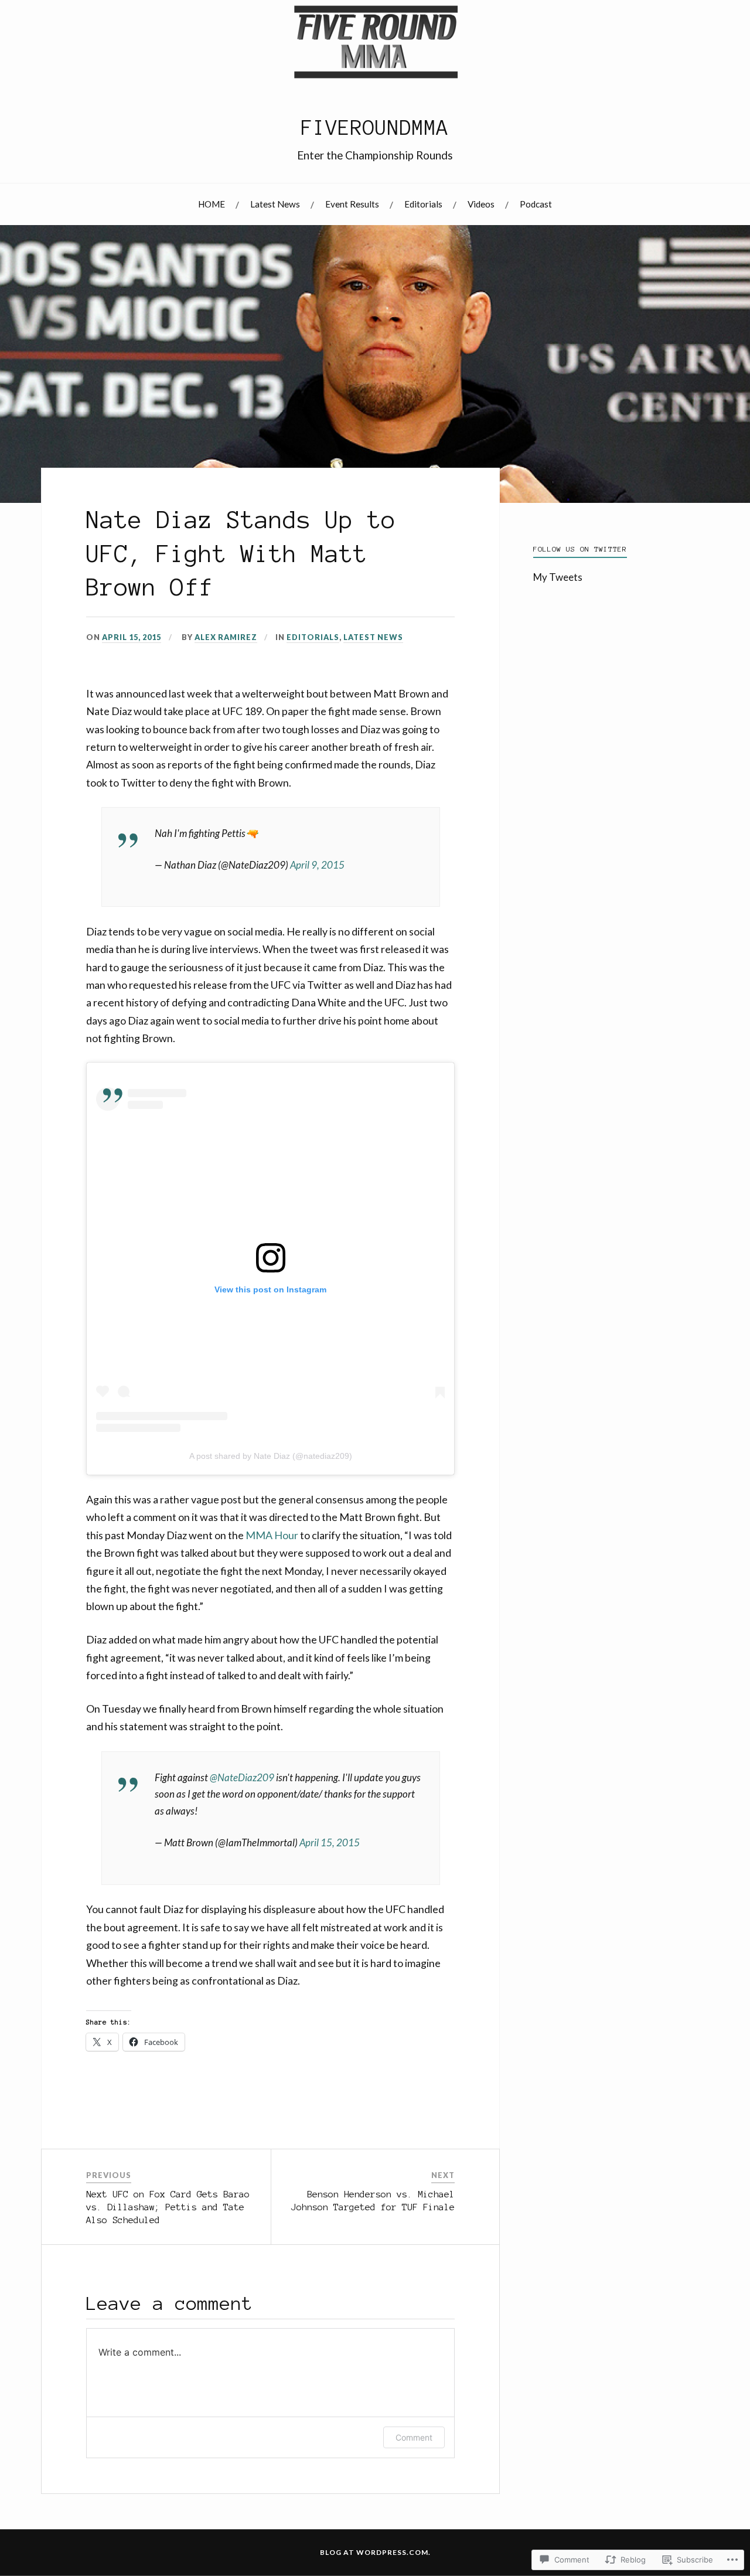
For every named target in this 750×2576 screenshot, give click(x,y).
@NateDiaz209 (242, 1777)
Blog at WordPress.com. (375, 2552)
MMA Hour (272, 1535)
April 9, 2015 (317, 865)
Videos (481, 204)
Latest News (275, 204)
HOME (212, 204)
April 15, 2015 (330, 1842)
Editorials (423, 204)
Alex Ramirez (226, 637)
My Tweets (558, 577)
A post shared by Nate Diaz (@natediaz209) (271, 1456)
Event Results (352, 204)
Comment (414, 2437)
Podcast (536, 204)
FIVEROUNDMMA (375, 128)
